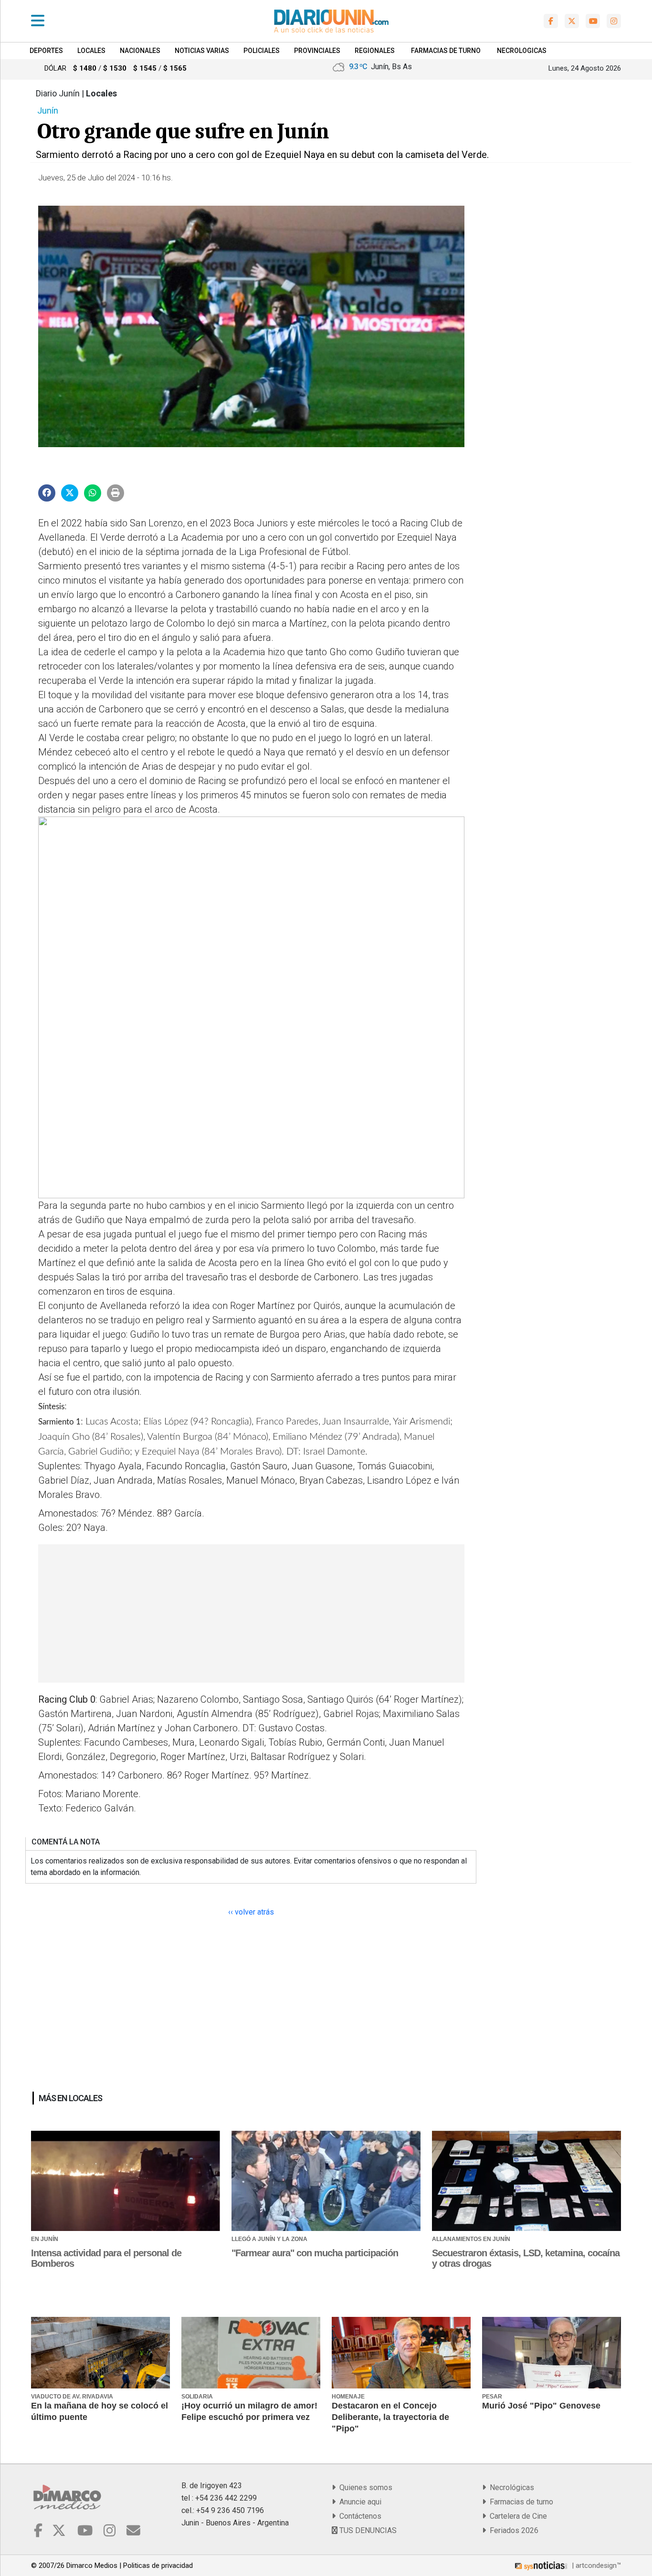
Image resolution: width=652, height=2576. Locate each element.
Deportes (46, 51)
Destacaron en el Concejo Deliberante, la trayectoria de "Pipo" (390, 2417)
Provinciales (317, 51)
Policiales (262, 51)
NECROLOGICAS (522, 51)
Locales (91, 51)
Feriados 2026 (512, 2530)
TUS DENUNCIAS (367, 2530)
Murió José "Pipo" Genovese (541, 2406)
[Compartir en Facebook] (47, 493)
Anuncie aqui (358, 2502)
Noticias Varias (202, 51)
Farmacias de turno (520, 2502)
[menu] (38, 21)
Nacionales (140, 51)
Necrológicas (510, 2487)
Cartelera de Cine (516, 2516)
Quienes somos (364, 2487)
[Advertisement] (250, 1613)
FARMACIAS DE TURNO (446, 51)
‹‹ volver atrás (251, 1912)
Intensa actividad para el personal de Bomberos (106, 2258)
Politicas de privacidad (158, 2566)
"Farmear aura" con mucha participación (315, 2253)
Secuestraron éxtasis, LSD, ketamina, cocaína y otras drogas (526, 2258)
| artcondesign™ (595, 2566)
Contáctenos (358, 2516)
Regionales (375, 51)
